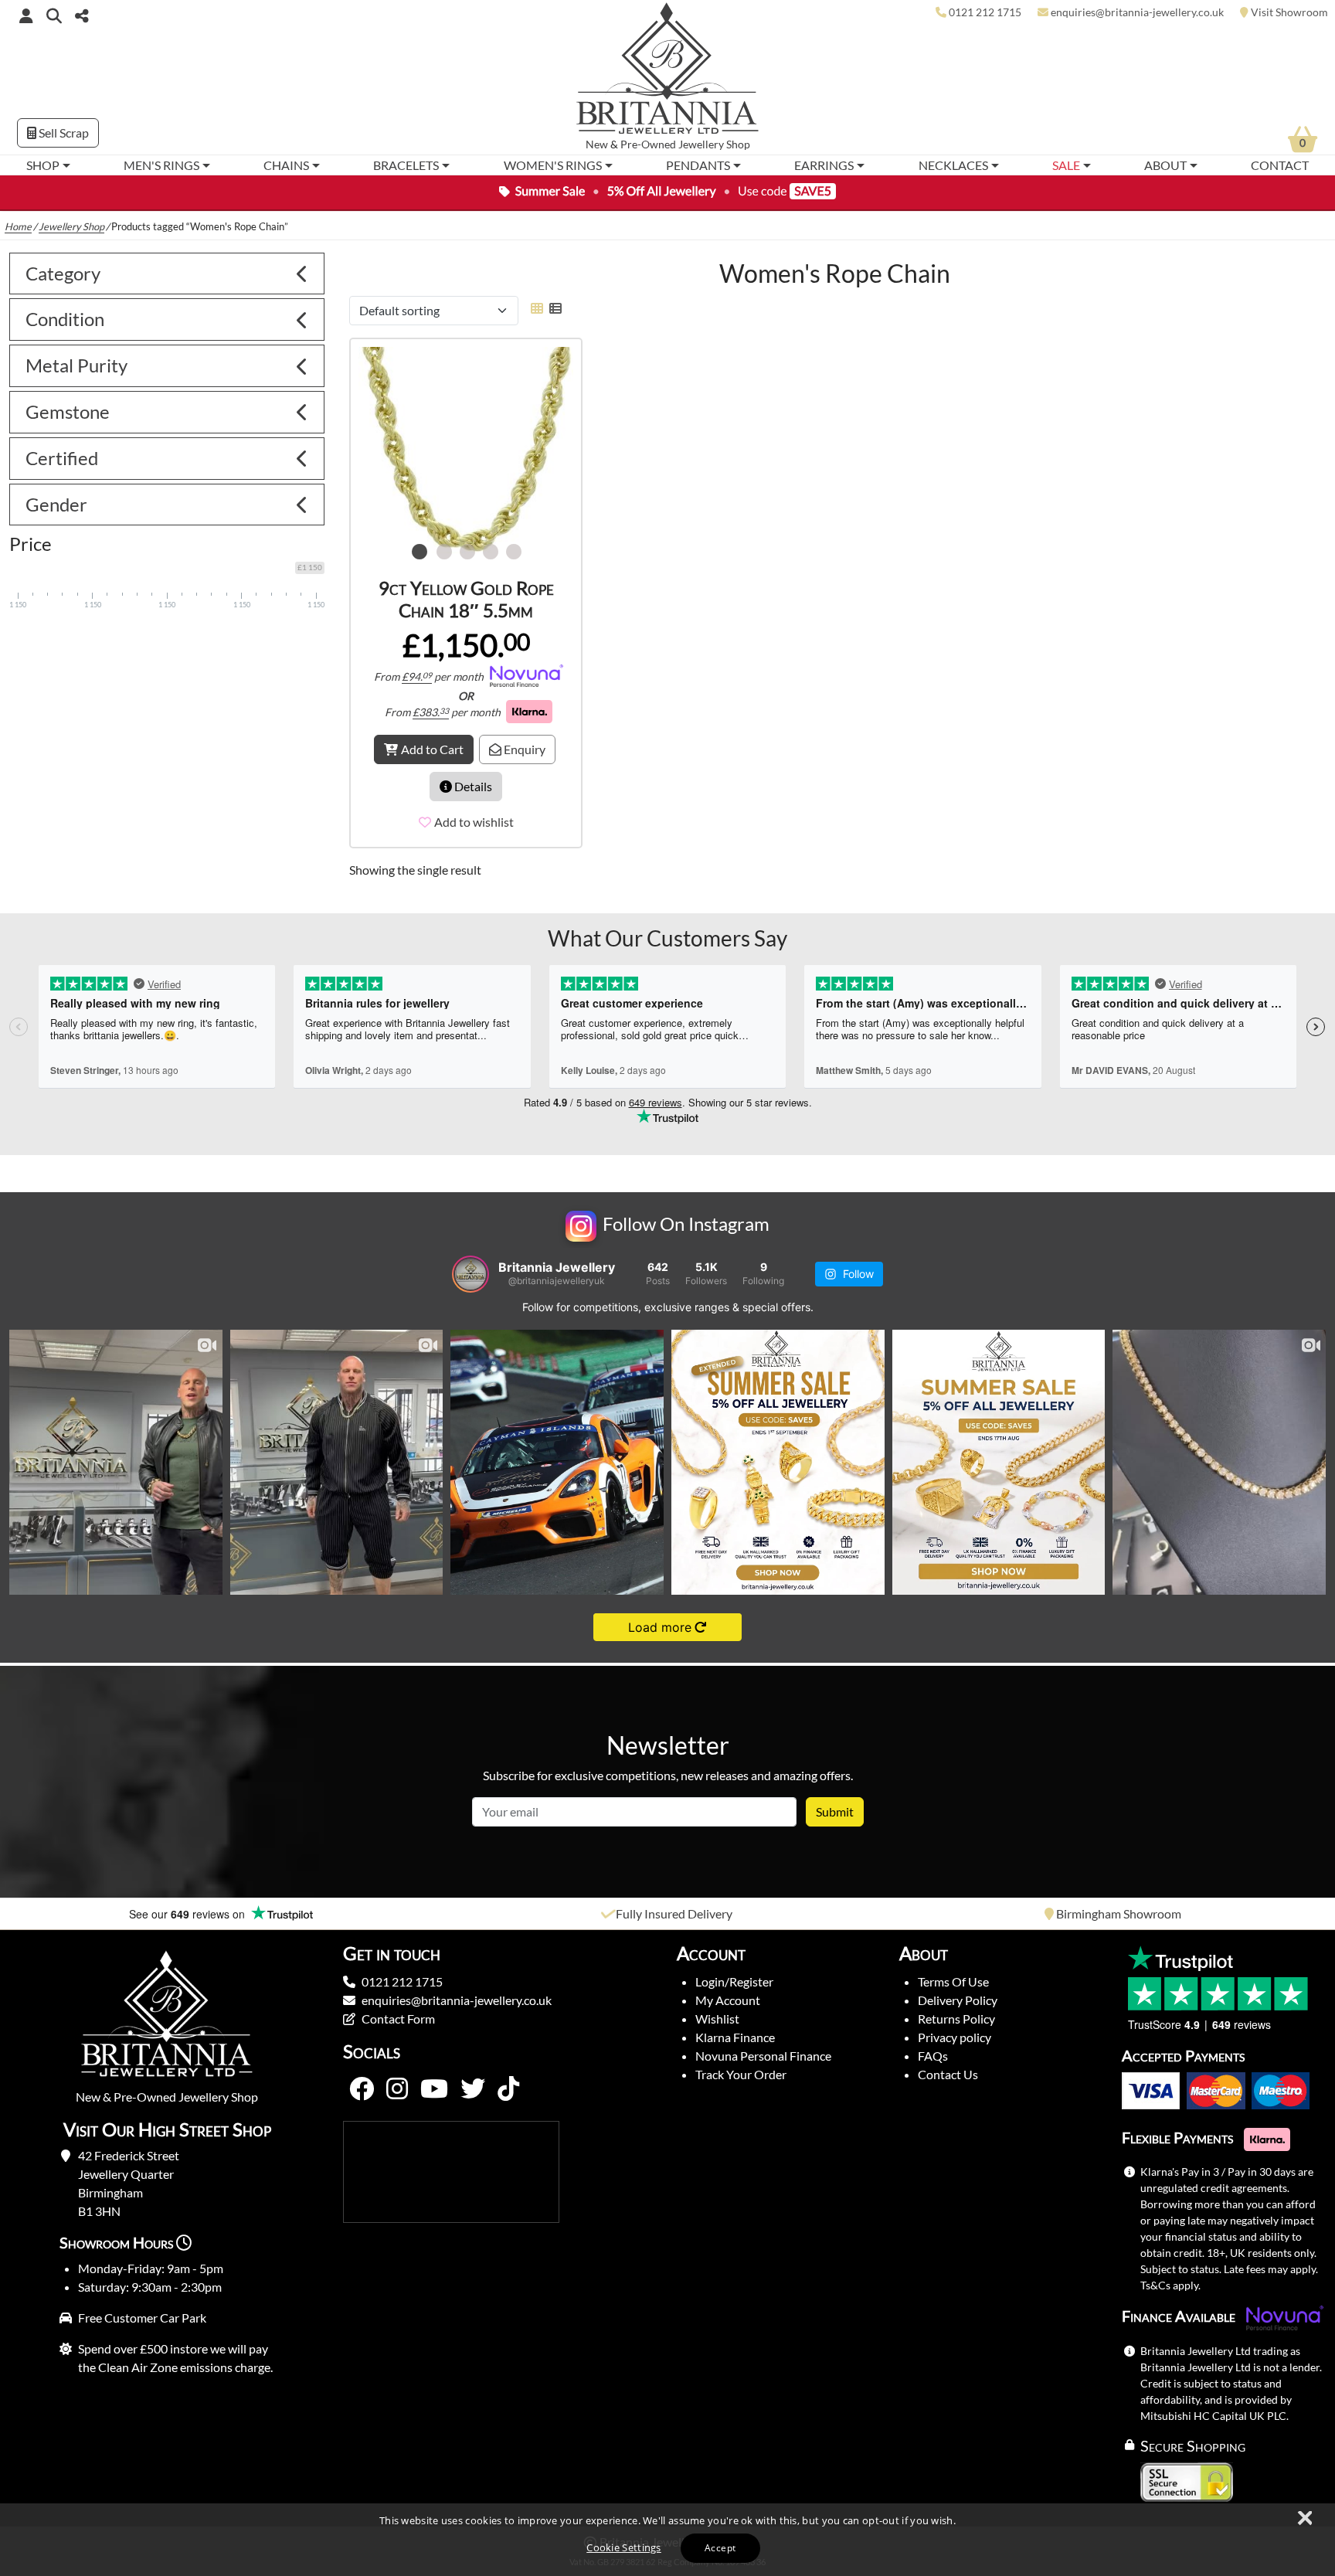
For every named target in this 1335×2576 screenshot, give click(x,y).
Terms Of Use (953, 1974)
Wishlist (717, 2012)
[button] (54, 15)
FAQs (933, 2049)
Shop (43, 165)
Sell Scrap (63, 133)
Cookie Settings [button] (624, 2547)
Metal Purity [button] (76, 358)
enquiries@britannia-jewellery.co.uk (457, 1993)
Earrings (824, 165)
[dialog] (667, 2540)
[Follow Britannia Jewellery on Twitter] (473, 2082)
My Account (728, 1993)
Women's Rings (553, 165)
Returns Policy (956, 2012)
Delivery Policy (958, 1993)
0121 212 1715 (402, 1974)
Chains (286, 165)
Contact (1280, 165)
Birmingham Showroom (1119, 1907)
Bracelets (406, 165)
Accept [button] (720, 2548)
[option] (466, 447)
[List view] (552, 301)
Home (18, 219)
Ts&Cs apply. (1170, 2278)
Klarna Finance (735, 2030)
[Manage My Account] (26, 15)
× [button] (1304, 2519)
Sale (1066, 165)
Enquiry (523, 742)
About (1165, 165)
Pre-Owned (648, 144)
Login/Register (734, 1974)
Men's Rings (161, 165)
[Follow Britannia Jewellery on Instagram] (397, 2082)
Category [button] (63, 266)
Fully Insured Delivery (674, 1907)
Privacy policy (955, 2030)
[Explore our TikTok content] (508, 2082)
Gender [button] (56, 497)
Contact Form (398, 2012)
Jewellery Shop (714, 144)
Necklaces (953, 165)
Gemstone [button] (68, 404)
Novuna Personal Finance (763, 2049)
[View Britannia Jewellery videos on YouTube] (434, 2082)
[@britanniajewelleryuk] (470, 1267)
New (597, 144)
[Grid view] (537, 301)
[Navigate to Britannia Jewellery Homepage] (668, 72)
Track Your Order (741, 2067)
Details (472, 779)
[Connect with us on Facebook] (362, 2082)
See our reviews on (189, 1907)
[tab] (167, 267)
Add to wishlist (474, 815)
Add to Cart (432, 742)
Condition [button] (65, 312)
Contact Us (948, 2067)
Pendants (698, 165)
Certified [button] (62, 451)
